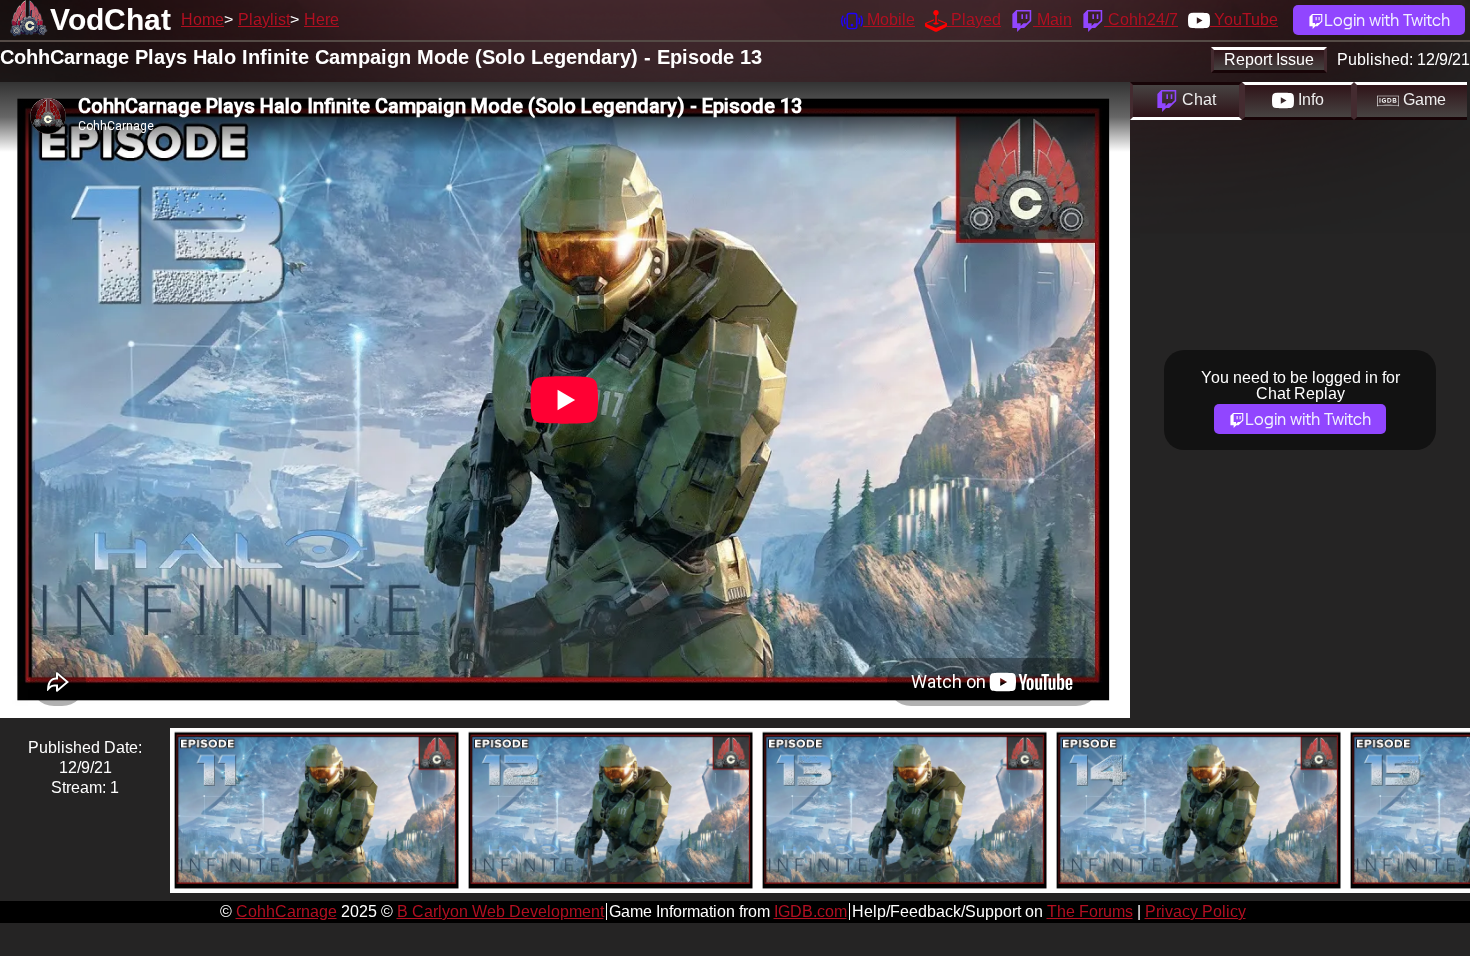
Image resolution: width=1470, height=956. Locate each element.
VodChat (110, 19)
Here (321, 19)
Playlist (264, 19)
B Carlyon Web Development (500, 911)
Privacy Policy (1195, 911)
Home (202, 19)
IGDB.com (810, 911)
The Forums (1090, 911)
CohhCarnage (286, 911)
